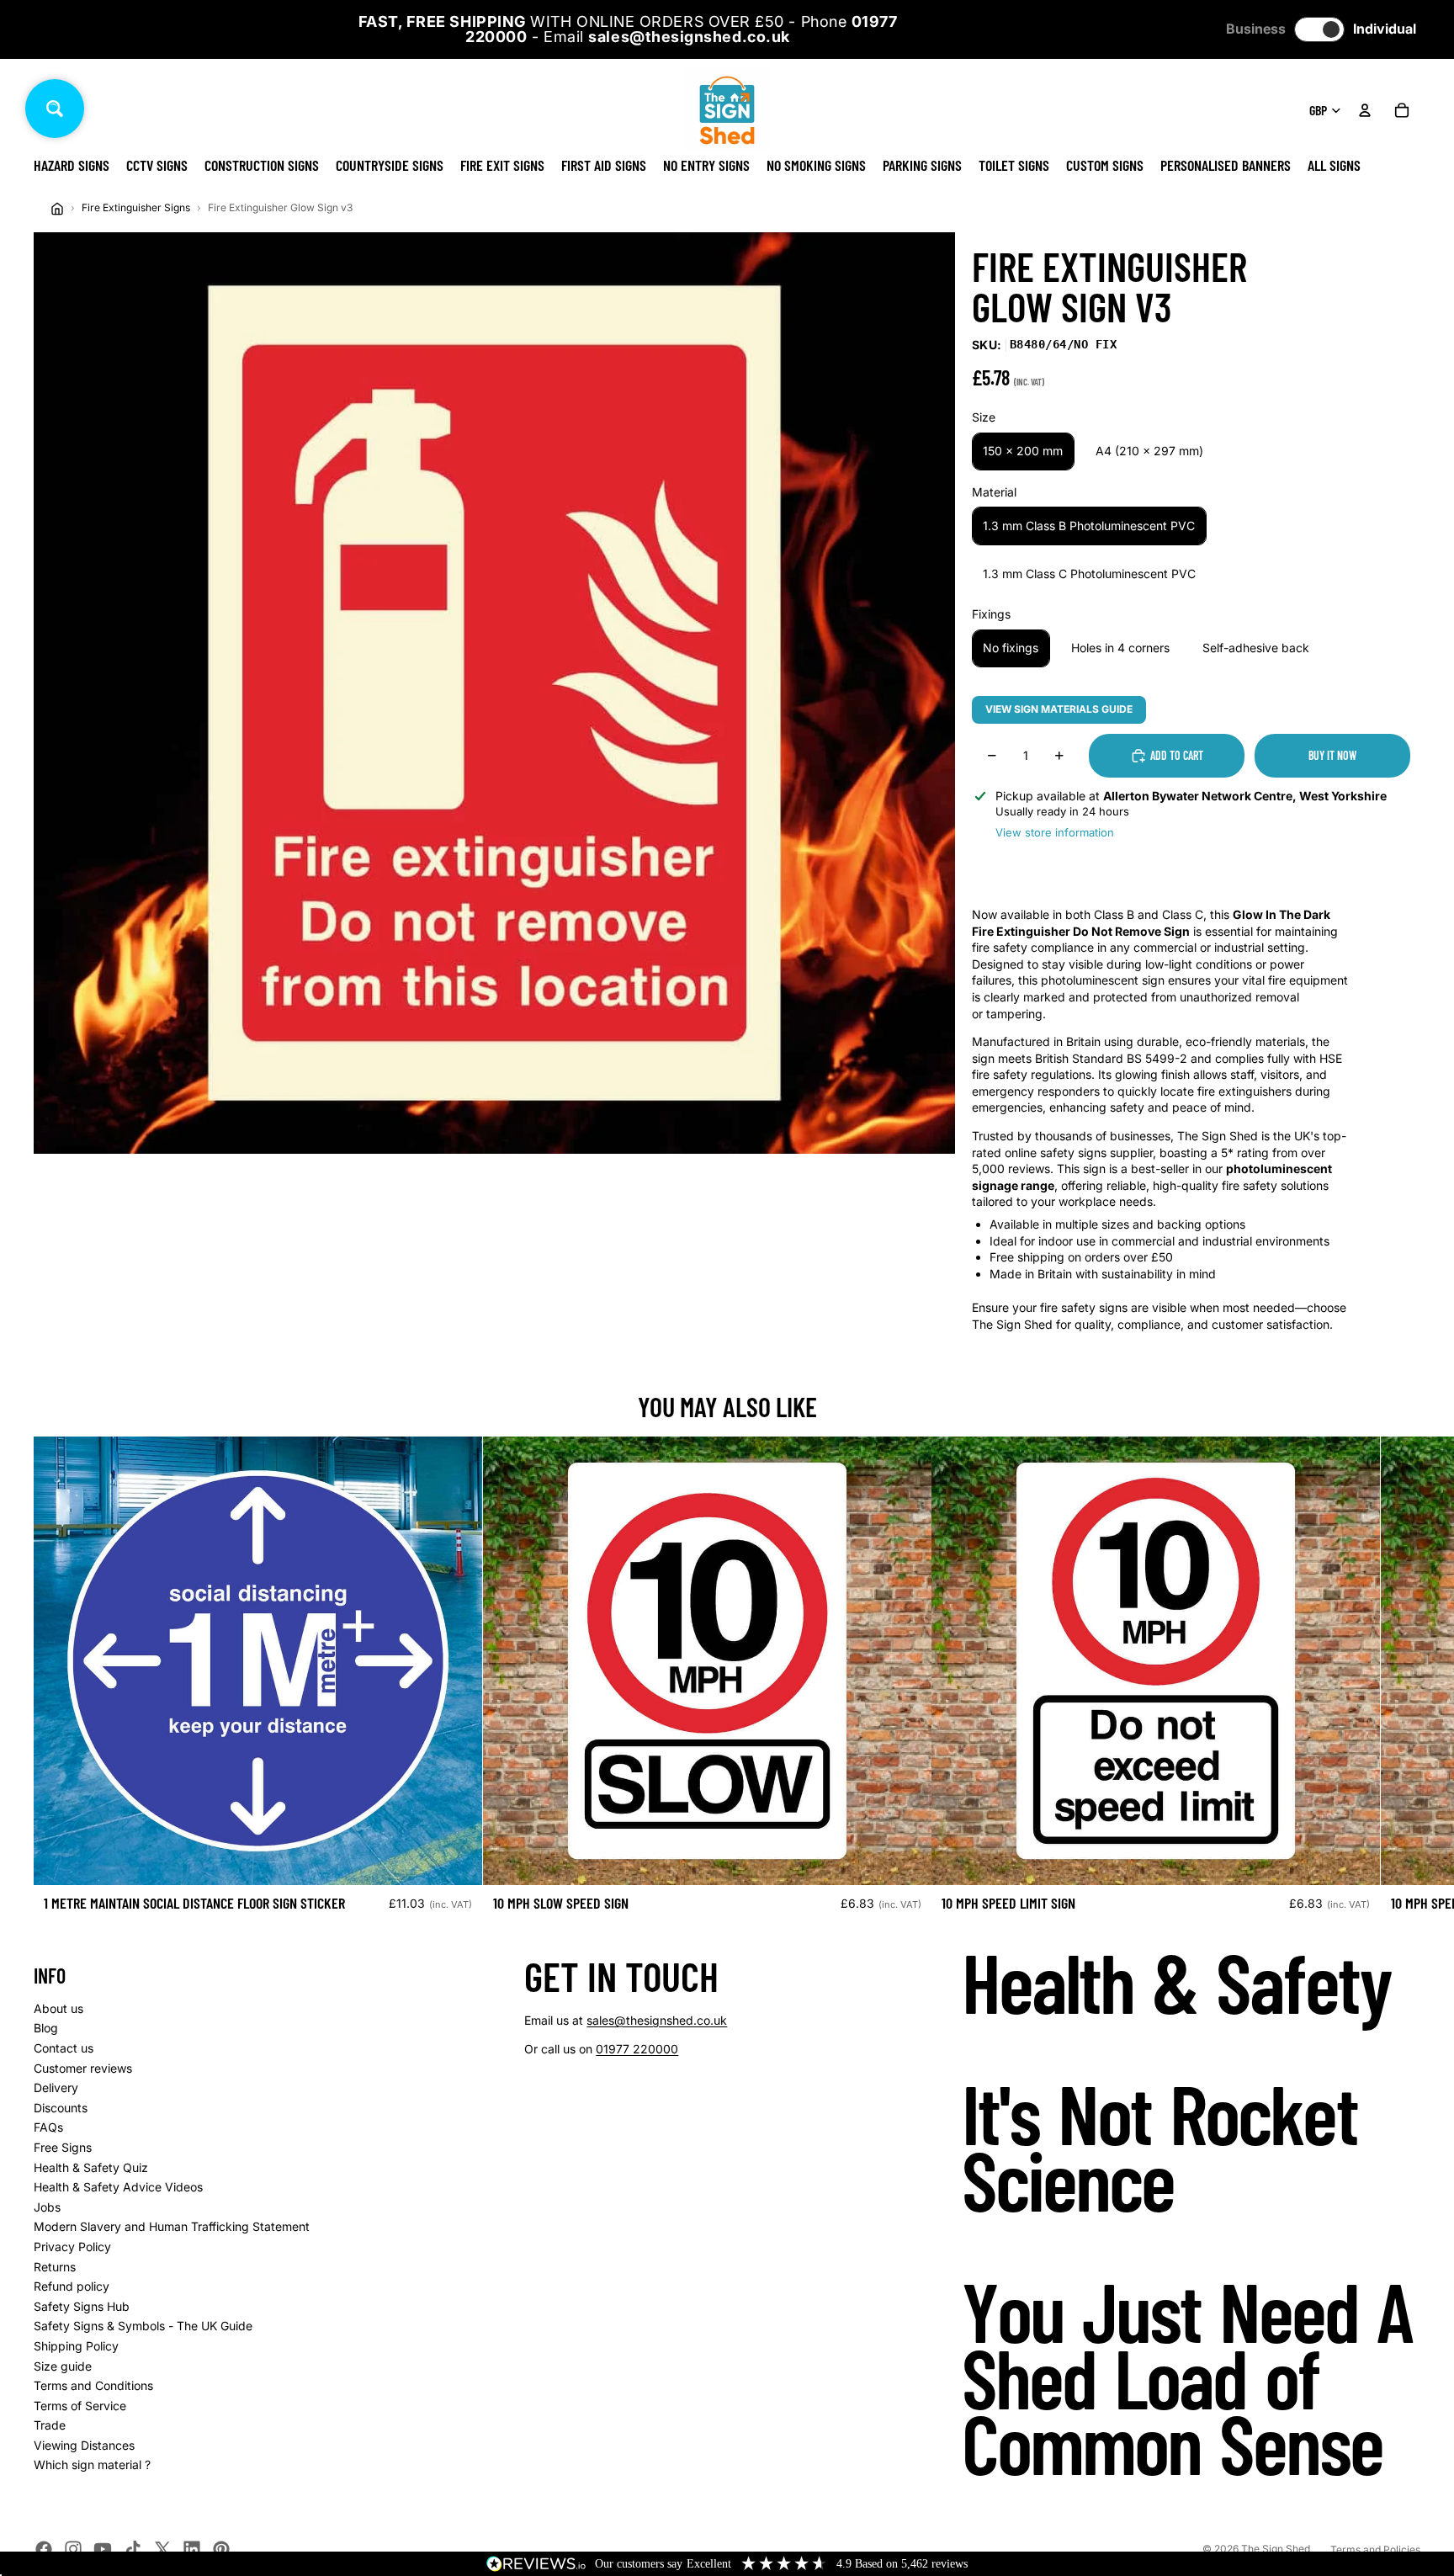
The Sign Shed (1276, 2549)
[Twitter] (162, 2549)
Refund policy (72, 2286)
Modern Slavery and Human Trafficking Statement (172, 2226)
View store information (1055, 832)
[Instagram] (73, 2549)
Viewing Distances (84, 2445)
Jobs (47, 2207)
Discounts (61, 2108)
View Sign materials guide (1059, 709)
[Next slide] (1402, 1681)
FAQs (48, 2127)
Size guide (63, 2366)
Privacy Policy (72, 2247)
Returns (55, 2267)
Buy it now (1332, 755)
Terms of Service (80, 2406)
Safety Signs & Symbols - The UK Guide (143, 2326)
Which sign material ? (92, 2464)
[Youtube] (103, 2549)
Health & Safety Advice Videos (118, 2187)
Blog (46, 2028)
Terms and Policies (1375, 2549)
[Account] (1365, 110)
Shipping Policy (76, 2346)
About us (58, 2008)
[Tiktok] (133, 2549)
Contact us (64, 2048)
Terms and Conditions (93, 2385)
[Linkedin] (192, 2549)
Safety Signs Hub (82, 2306)
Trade (50, 2425)
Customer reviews (83, 2068)
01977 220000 (637, 2049)
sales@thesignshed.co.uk (657, 2020)
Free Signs (63, 2147)
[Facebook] (44, 2549)
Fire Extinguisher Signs (136, 207)
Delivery (56, 2087)
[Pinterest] (221, 2549)
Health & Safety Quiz (91, 2167)
